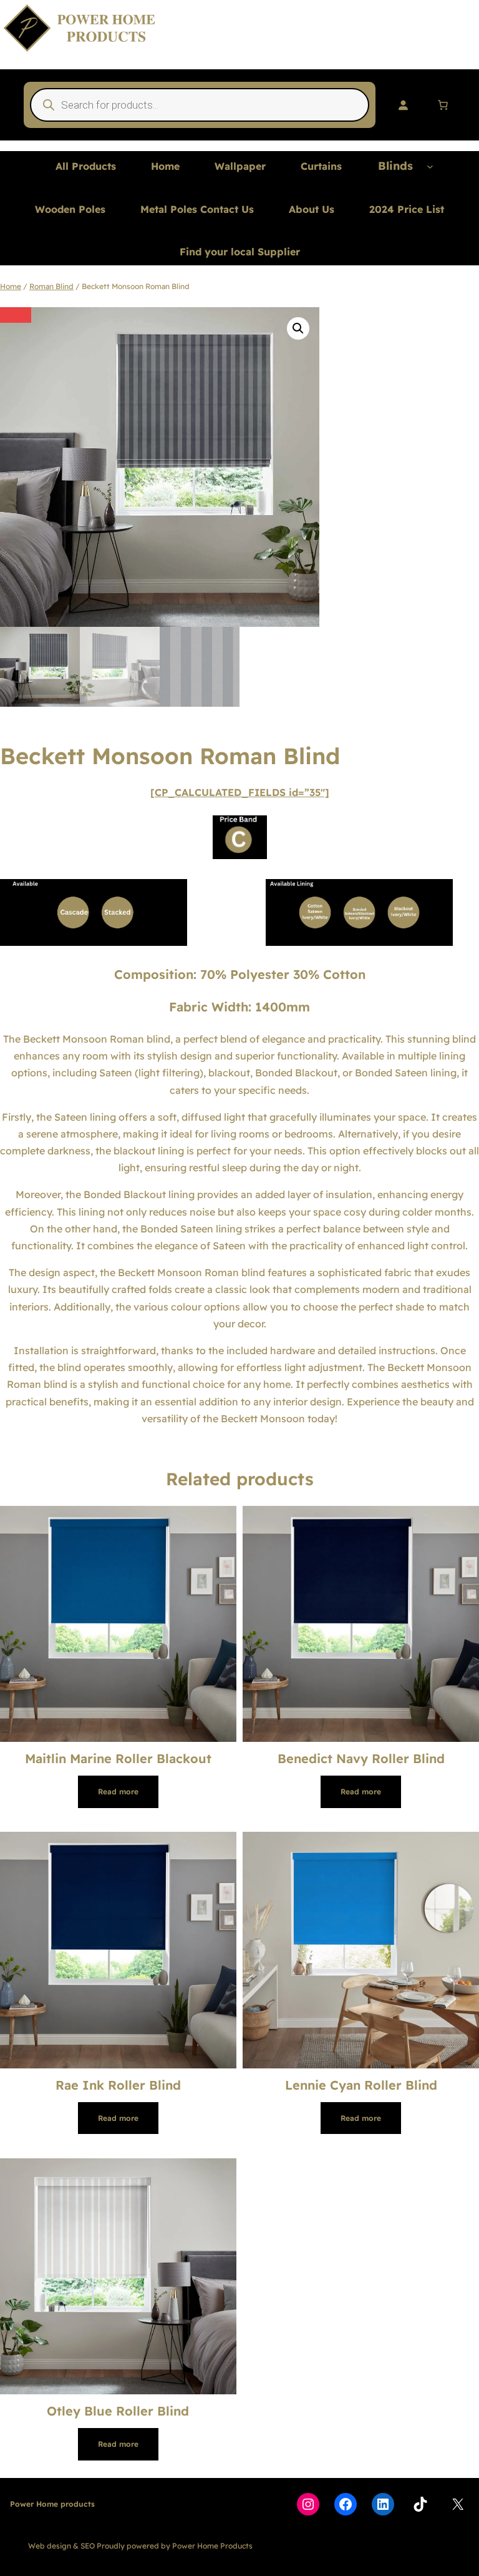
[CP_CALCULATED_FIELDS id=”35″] (240, 792)
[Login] (403, 105)
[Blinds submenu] (430, 166)
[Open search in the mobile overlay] (200, 105)
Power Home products (52, 2504)
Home (11, 286)
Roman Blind (51, 286)
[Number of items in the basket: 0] (443, 105)
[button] (298, 328)
